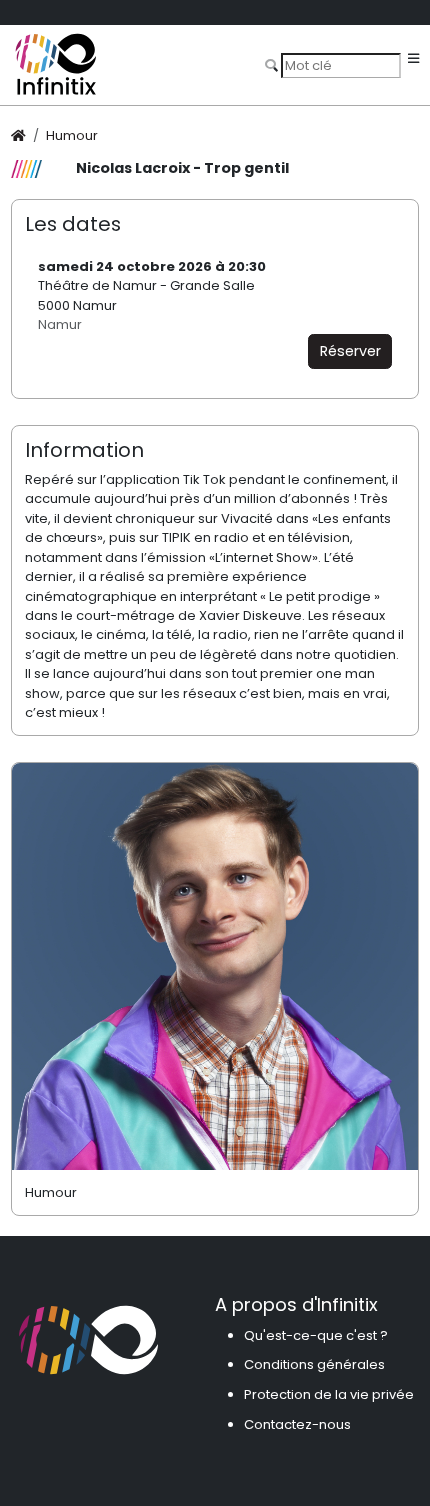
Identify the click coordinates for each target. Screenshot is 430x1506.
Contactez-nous (297, 1424)
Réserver (350, 351)
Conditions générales (314, 1364)
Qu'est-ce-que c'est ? (316, 1335)
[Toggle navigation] (413, 59)
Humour (72, 135)
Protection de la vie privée (329, 1394)
